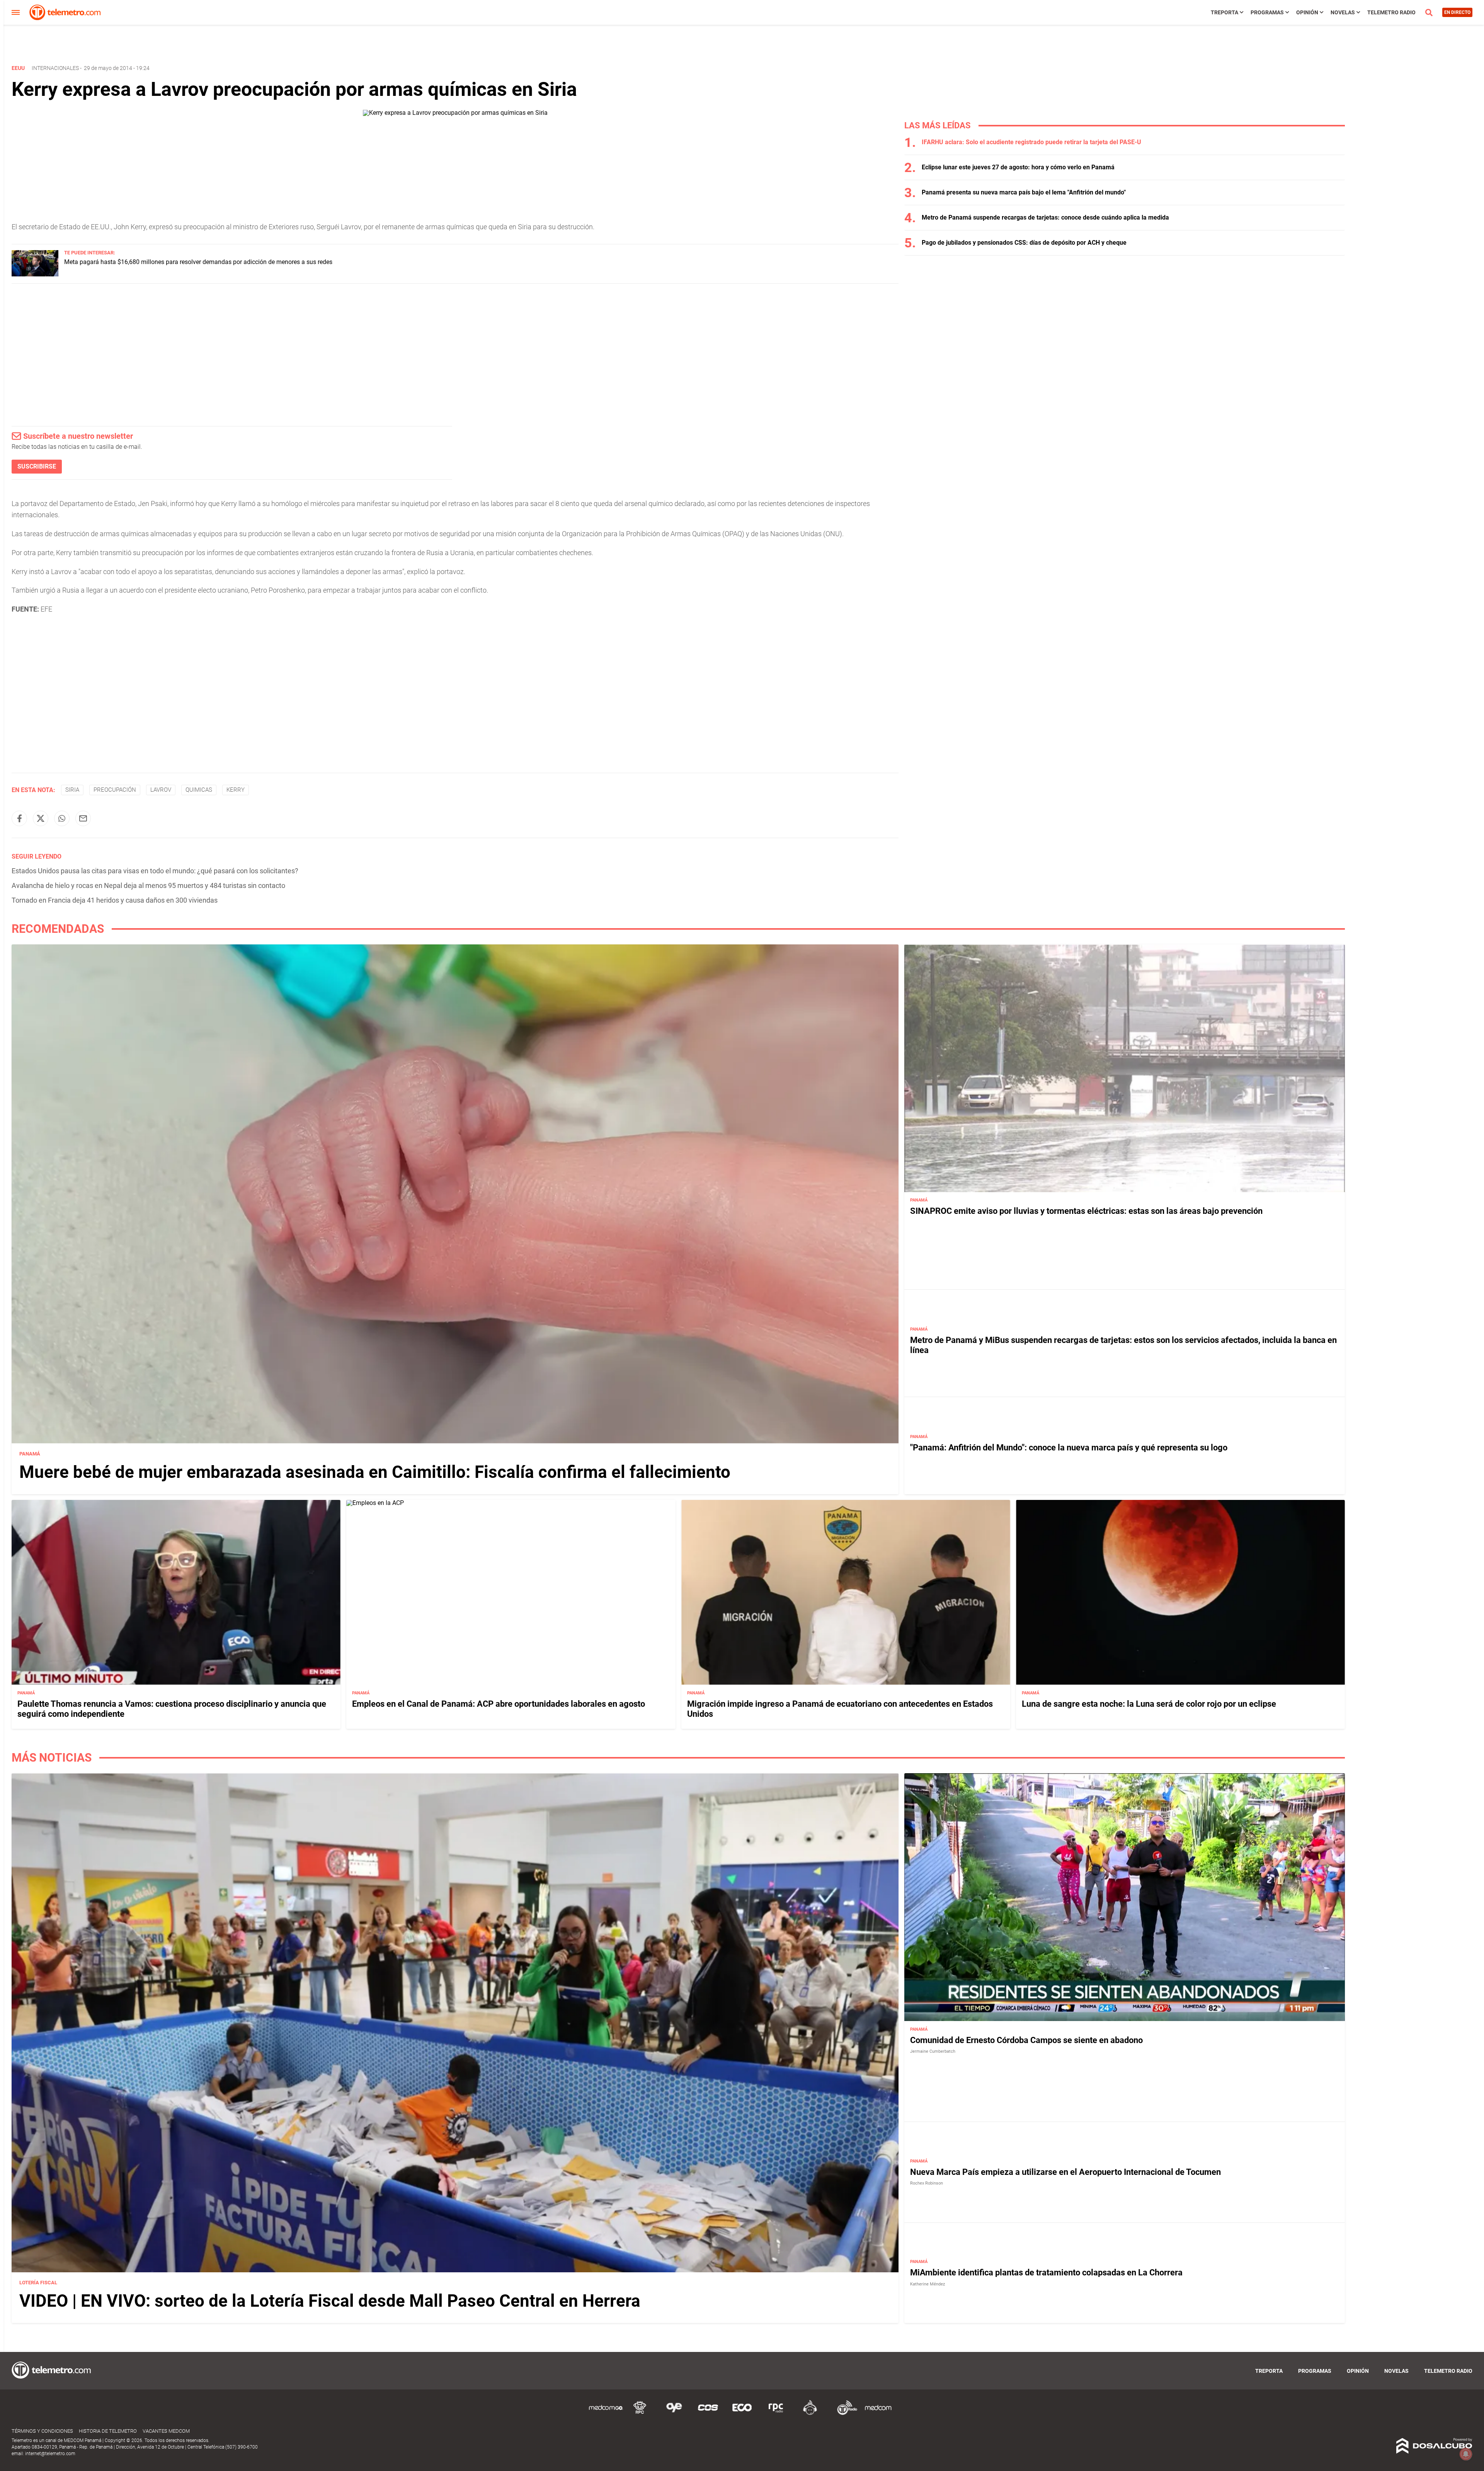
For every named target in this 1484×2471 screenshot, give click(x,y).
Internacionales (55, 68)
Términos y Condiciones (42, 2431)
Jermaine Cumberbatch (933, 2051)
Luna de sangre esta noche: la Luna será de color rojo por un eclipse (1149, 1704)
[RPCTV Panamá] (640, 2414)
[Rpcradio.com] (776, 2414)
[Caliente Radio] (810, 2414)
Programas (1267, 12)
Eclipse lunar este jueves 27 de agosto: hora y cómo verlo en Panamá (1018, 167)
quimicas (199, 790)
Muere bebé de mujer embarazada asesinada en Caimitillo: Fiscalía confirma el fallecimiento (375, 1472)
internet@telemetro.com (50, 2454)
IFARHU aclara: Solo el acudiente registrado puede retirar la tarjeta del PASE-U (1031, 142)
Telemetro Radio (1391, 12)
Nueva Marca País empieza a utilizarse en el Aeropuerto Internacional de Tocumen (1065, 2172)
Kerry (236, 790)
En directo (1457, 12)
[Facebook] (19, 818)
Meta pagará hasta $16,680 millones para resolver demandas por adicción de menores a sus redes (198, 262)
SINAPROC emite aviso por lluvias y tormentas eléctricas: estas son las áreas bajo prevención (1086, 1211)
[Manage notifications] (1466, 2454)
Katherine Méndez (927, 2284)
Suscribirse (37, 466)
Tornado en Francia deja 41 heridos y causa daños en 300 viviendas (115, 900)
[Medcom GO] (606, 2414)
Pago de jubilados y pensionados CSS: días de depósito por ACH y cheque (1024, 243)
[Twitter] (41, 818)
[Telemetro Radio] (844, 2414)
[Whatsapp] (62, 818)
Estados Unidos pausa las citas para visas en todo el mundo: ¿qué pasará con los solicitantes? (155, 871)
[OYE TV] (674, 2414)
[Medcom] (878, 2414)
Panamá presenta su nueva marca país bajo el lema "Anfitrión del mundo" (1024, 192)
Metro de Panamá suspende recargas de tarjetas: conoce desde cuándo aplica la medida (1045, 217)
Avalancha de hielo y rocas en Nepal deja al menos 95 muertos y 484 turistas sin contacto (148, 885)
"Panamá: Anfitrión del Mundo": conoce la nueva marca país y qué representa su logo (1069, 1448)
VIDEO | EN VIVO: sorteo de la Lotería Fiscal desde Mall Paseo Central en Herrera (330, 2301)
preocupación (115, 790)
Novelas (1343, 12)
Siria (72, 790)
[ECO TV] (742, 2414)
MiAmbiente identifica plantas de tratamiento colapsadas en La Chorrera (1046, 2272)
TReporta (1224, 12)
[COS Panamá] (708, 2414)
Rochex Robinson (927, 2183)
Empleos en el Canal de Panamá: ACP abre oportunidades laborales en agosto (499, 1704)
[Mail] (83, 818)
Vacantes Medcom (166, 2431)
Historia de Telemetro (108, 2431)
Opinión (1307, 12)
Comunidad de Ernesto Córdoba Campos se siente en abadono (1026, 2040)
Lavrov (161, 790)
